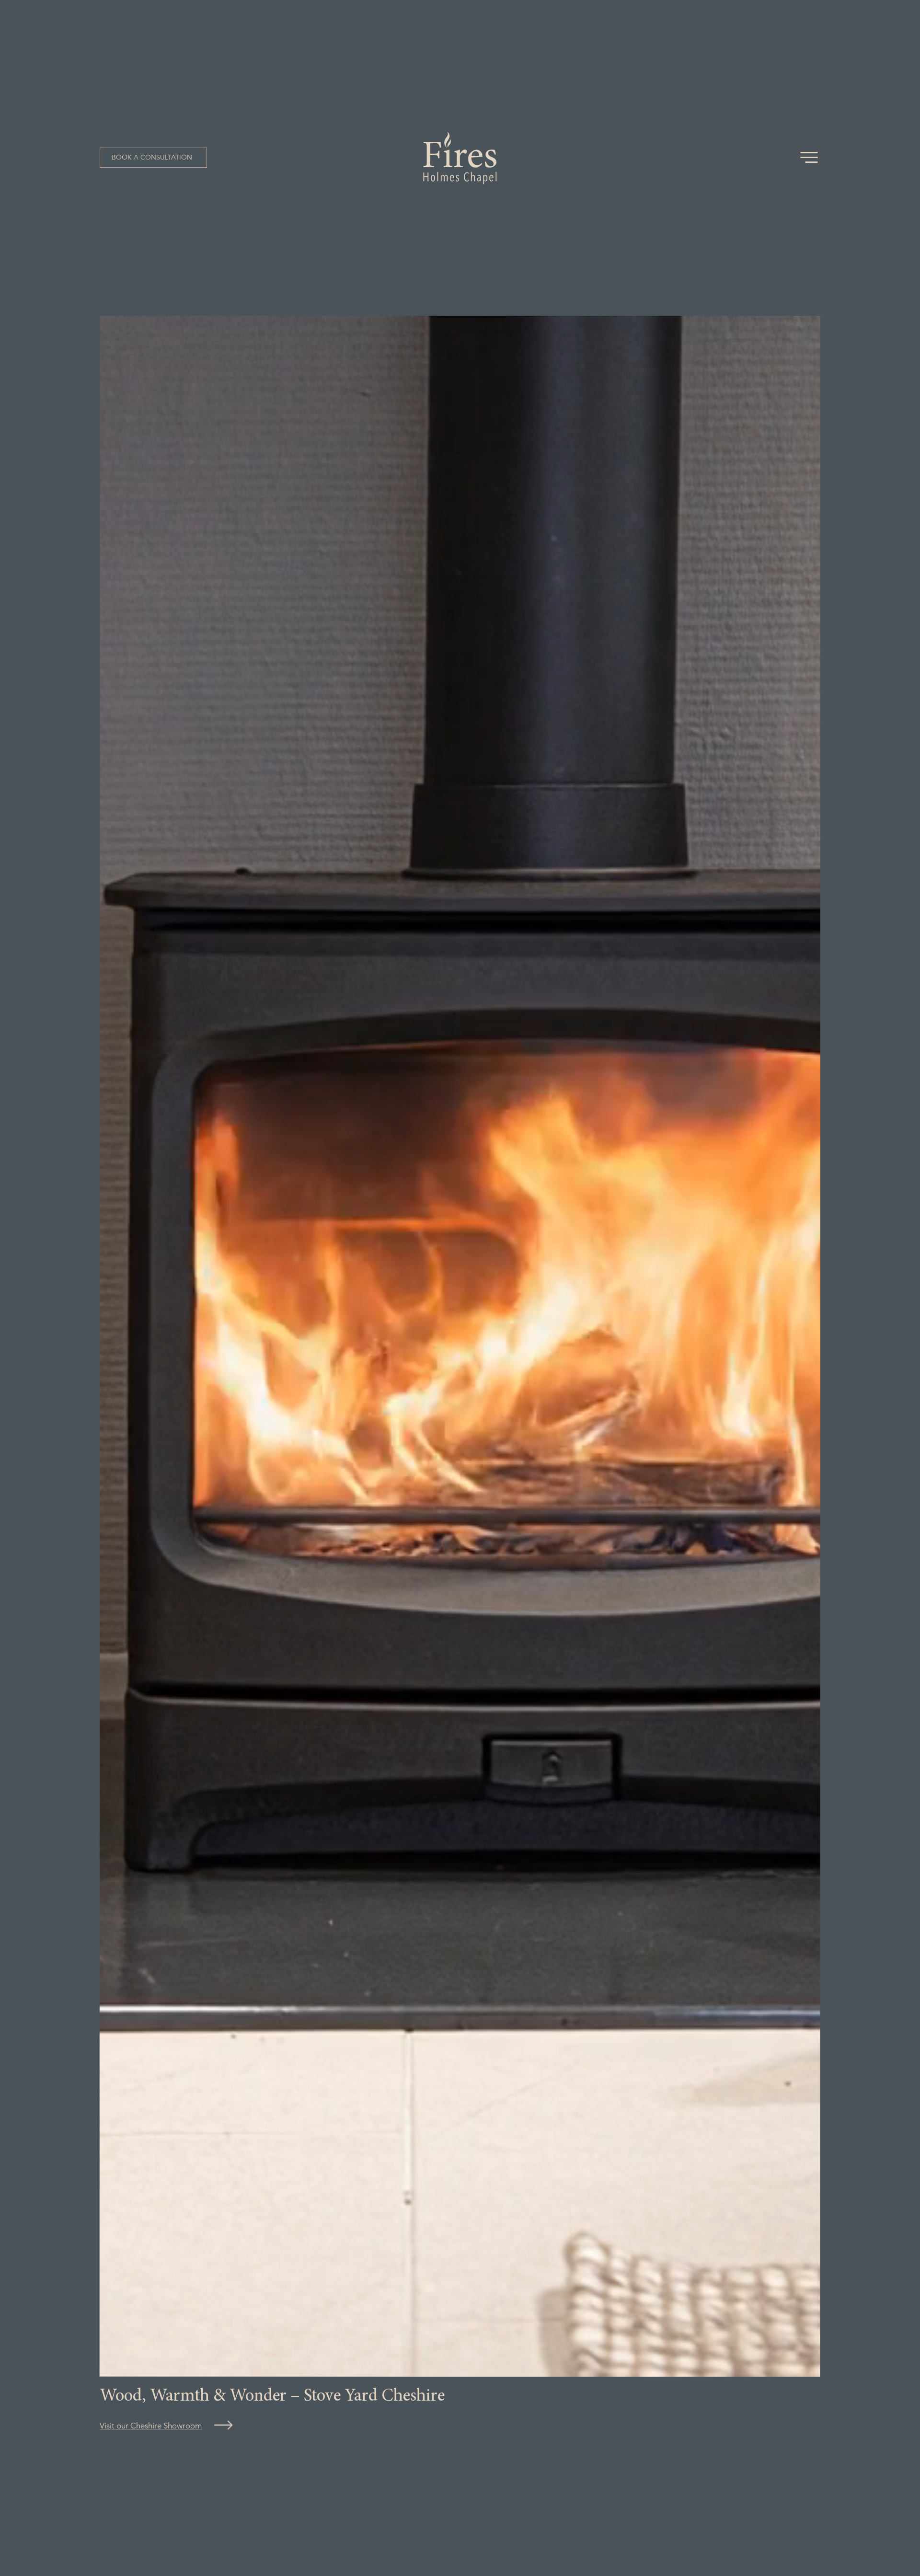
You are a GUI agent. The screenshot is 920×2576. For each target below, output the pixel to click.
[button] (153, 158)
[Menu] (810, 157)
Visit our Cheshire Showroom (151, 2426)
